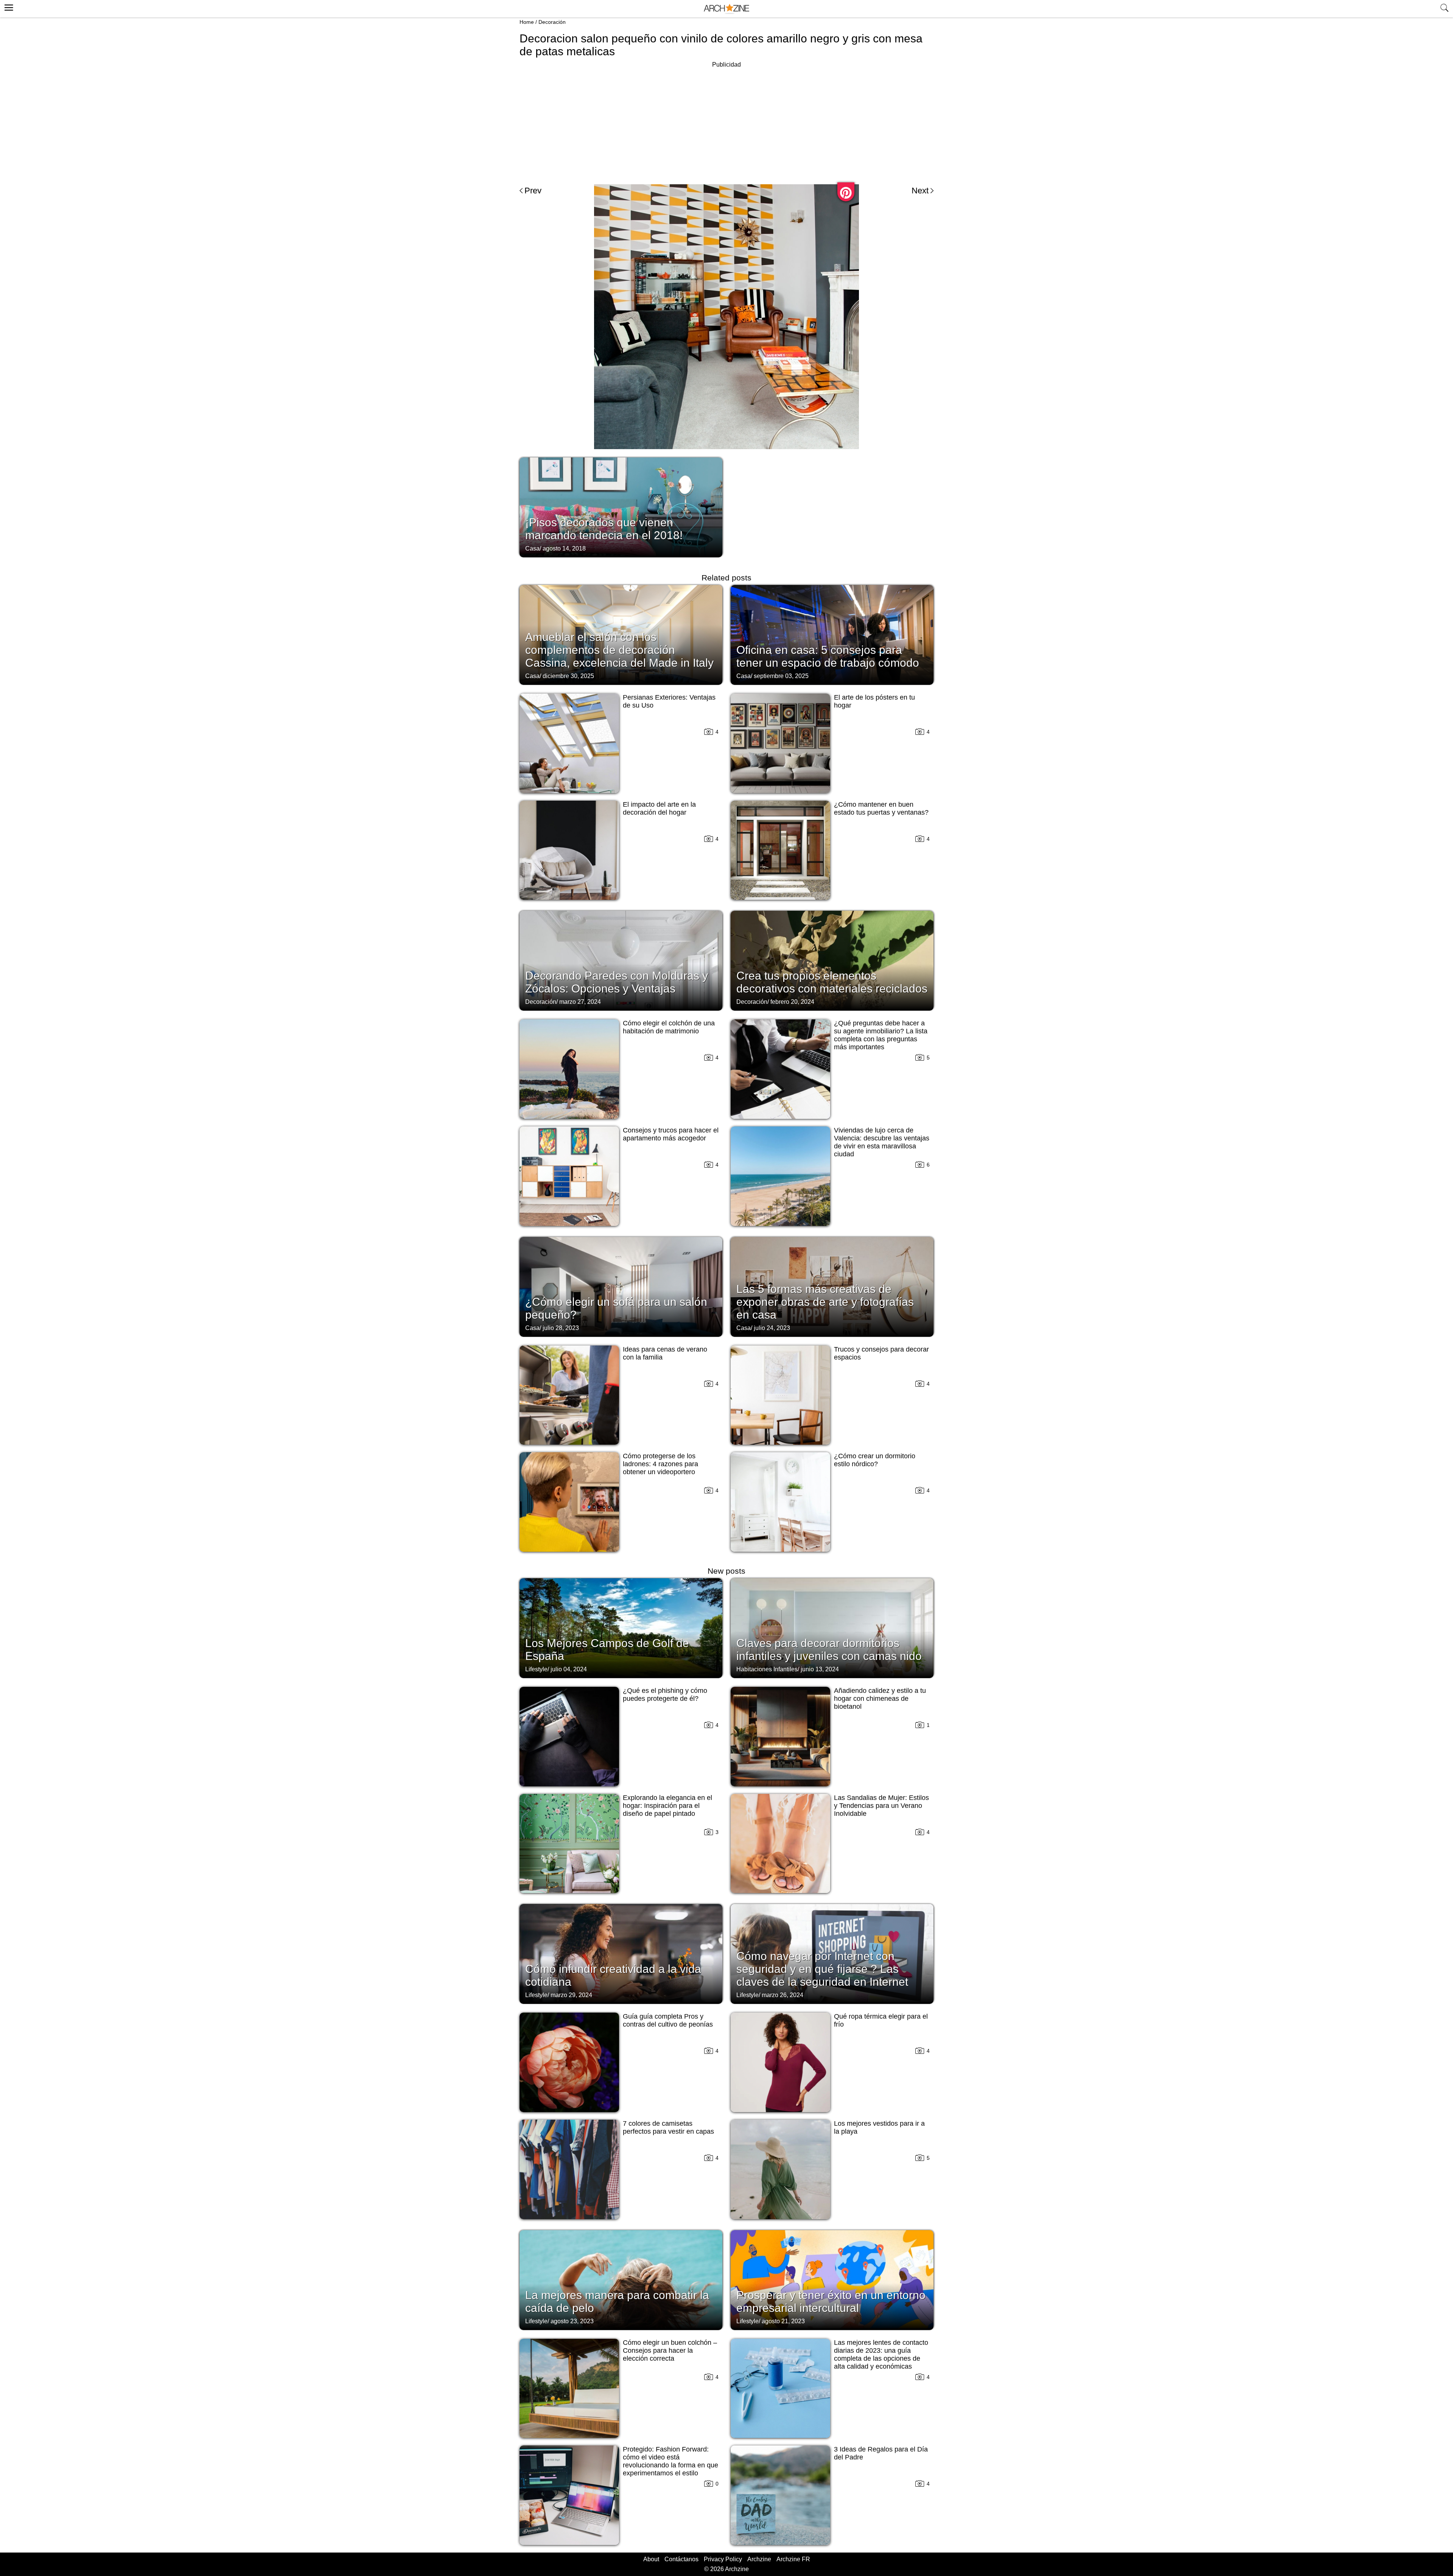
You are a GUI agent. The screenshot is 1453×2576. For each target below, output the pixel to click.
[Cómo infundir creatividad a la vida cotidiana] (621, 1953)
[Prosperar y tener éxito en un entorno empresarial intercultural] (832, 2279)
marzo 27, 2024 (580, 1002)
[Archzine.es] (726, 9)
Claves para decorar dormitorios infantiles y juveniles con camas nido (829, 1650)
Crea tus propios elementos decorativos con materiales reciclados (832, 982)
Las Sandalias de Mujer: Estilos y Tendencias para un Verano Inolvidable (881, 1806)
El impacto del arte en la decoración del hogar (659, 808)
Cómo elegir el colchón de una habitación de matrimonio (669, 1027)
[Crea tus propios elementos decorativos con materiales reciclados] (832, 960)
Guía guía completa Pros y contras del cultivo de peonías (668, 2020)
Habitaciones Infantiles (767, 1669)
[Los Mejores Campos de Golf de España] (621, 1627)
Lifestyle (536, 1669)
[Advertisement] (726, 123)
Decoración (552, 22)
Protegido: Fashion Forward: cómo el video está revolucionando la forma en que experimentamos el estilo (670, 2461)
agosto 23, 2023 (572, 2321)
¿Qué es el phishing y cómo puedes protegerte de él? (665, 1695)
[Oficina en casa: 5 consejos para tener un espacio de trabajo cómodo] (832, 634)
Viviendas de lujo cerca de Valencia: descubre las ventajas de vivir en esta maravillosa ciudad (882, 1142)
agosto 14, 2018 (564, 548)
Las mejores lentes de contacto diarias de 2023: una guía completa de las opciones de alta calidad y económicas (881, 2354)
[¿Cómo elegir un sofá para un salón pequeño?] (621, 1286)
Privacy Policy (723, 2559)
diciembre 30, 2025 (568, 676)
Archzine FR (793, 2559)
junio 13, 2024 (820, 1669)
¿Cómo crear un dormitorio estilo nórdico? (875, 1460)
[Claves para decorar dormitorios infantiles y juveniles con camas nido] (832, 1627)
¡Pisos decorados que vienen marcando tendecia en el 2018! (604, 529)
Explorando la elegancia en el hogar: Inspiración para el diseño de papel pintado (667, 1806)
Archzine (759, 2559)
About (651, 2559)
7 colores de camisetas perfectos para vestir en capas (668, 2127)
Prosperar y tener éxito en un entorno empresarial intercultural (831, 2301)
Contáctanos (681, 2559)
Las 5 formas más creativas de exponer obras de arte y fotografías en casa (825, 1302)
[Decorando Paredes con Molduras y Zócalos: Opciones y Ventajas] (621, 960)
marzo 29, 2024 (571, 1995)
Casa (532, 548)
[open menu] (8, 6)
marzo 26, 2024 (783, 1995)
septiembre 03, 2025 (781, 676)
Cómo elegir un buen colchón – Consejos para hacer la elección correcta (670, 2350)
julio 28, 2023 (561, 1328)
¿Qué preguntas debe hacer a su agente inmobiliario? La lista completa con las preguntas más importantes (881, 1035)
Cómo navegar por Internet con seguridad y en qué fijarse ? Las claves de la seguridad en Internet (822, 1969)
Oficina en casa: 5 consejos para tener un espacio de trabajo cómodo (828, 656)
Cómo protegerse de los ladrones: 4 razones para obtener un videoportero (660, 1464)
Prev (533, 191)
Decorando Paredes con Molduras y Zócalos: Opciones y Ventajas (617, 982)
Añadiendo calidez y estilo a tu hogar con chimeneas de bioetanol (880, 1699)
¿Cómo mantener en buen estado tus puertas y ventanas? (881, 808)
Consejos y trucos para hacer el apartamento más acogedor (671, 1134)
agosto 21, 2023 (783, 2321)
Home (527, 22)
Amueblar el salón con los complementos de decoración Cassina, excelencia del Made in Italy (619, 650)
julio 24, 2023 (772, 1328)
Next (920, 191)
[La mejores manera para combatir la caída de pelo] (621, 2279)
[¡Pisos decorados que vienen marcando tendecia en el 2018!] (621, 507)
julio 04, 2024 (569, 1669)
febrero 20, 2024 (792, 1002)
